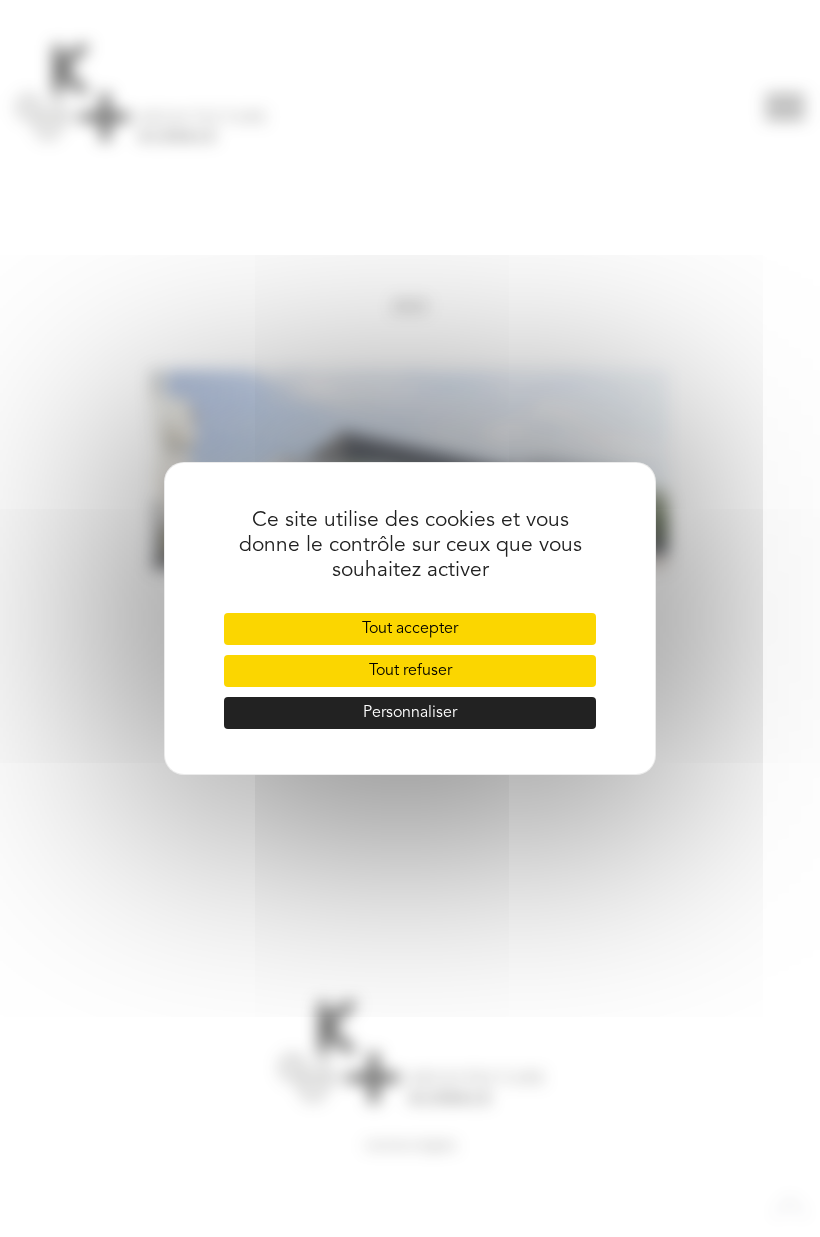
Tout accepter (410, 629)
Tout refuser (410, 671)
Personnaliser (410, 713)
